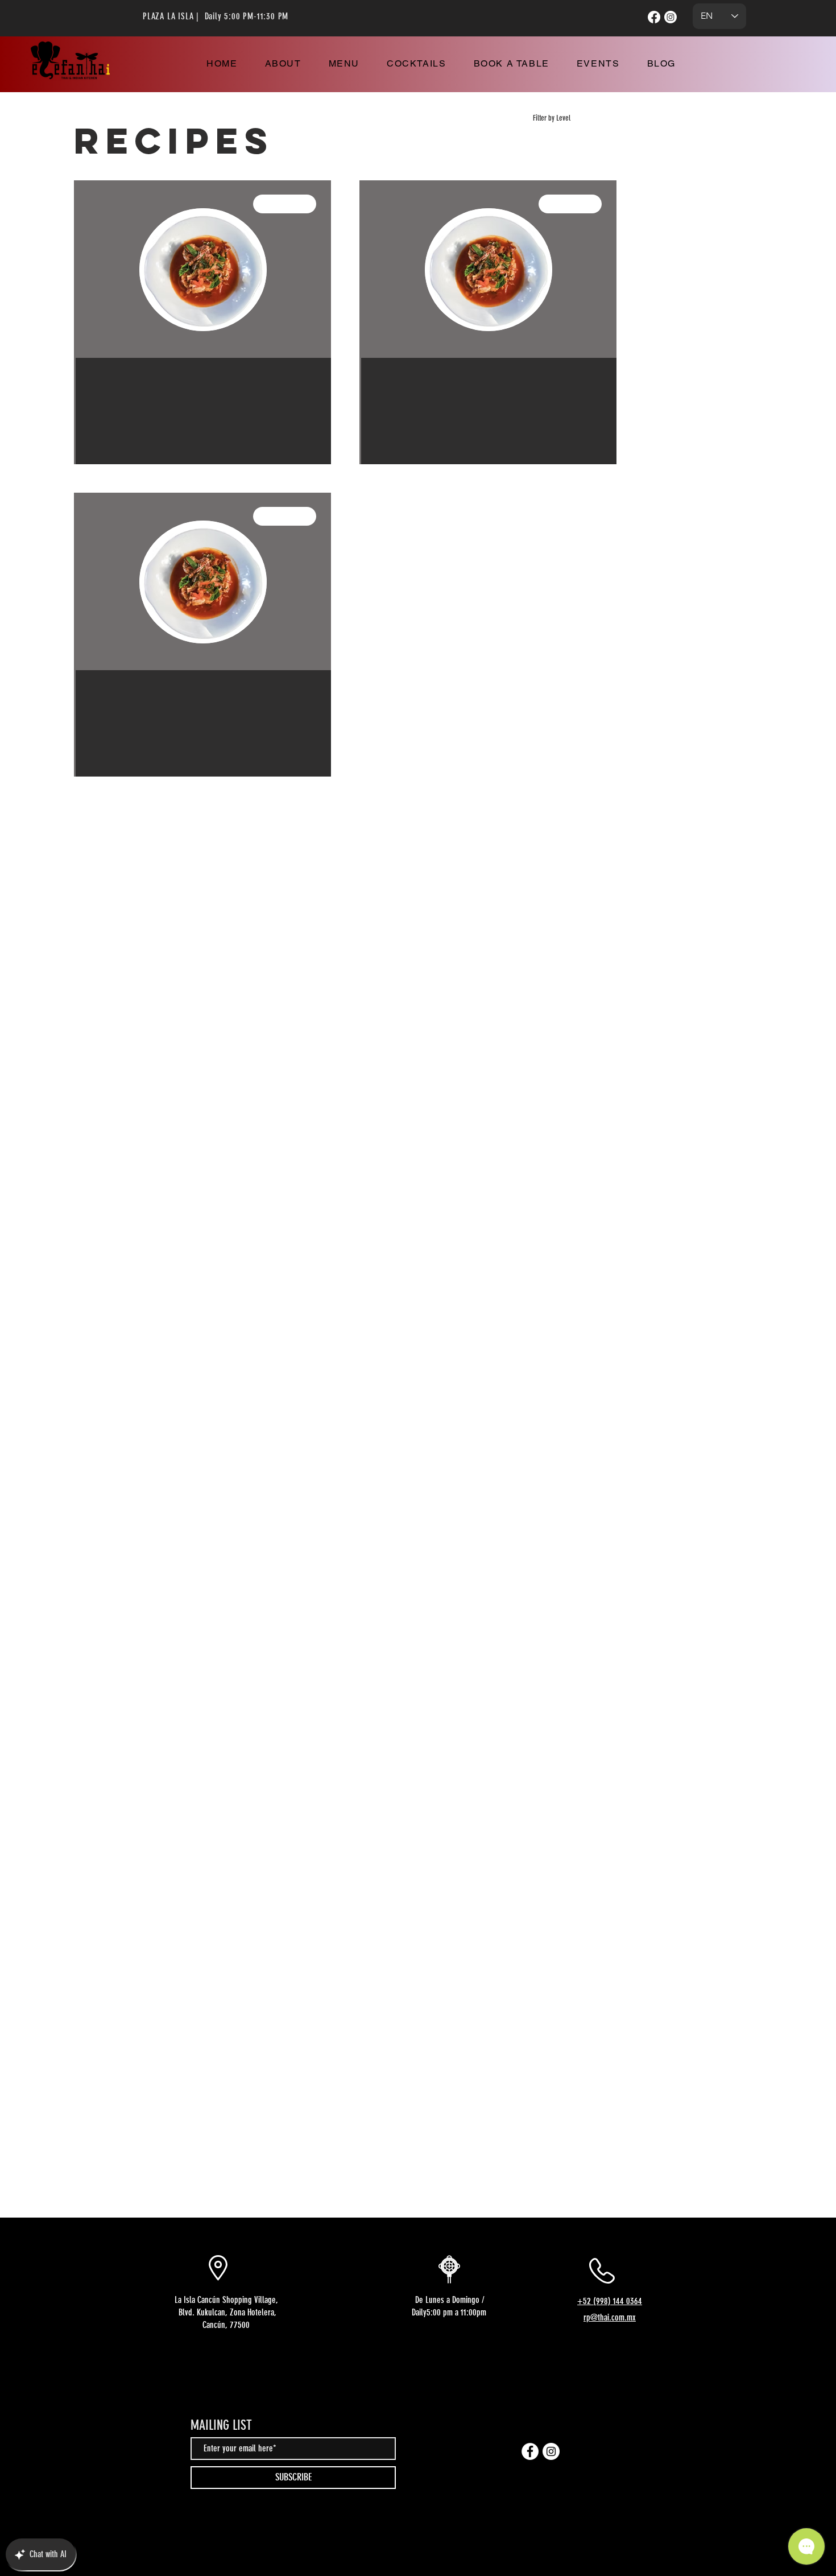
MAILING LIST (221, 2425)
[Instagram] (671, 17)
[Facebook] (654, 17)
